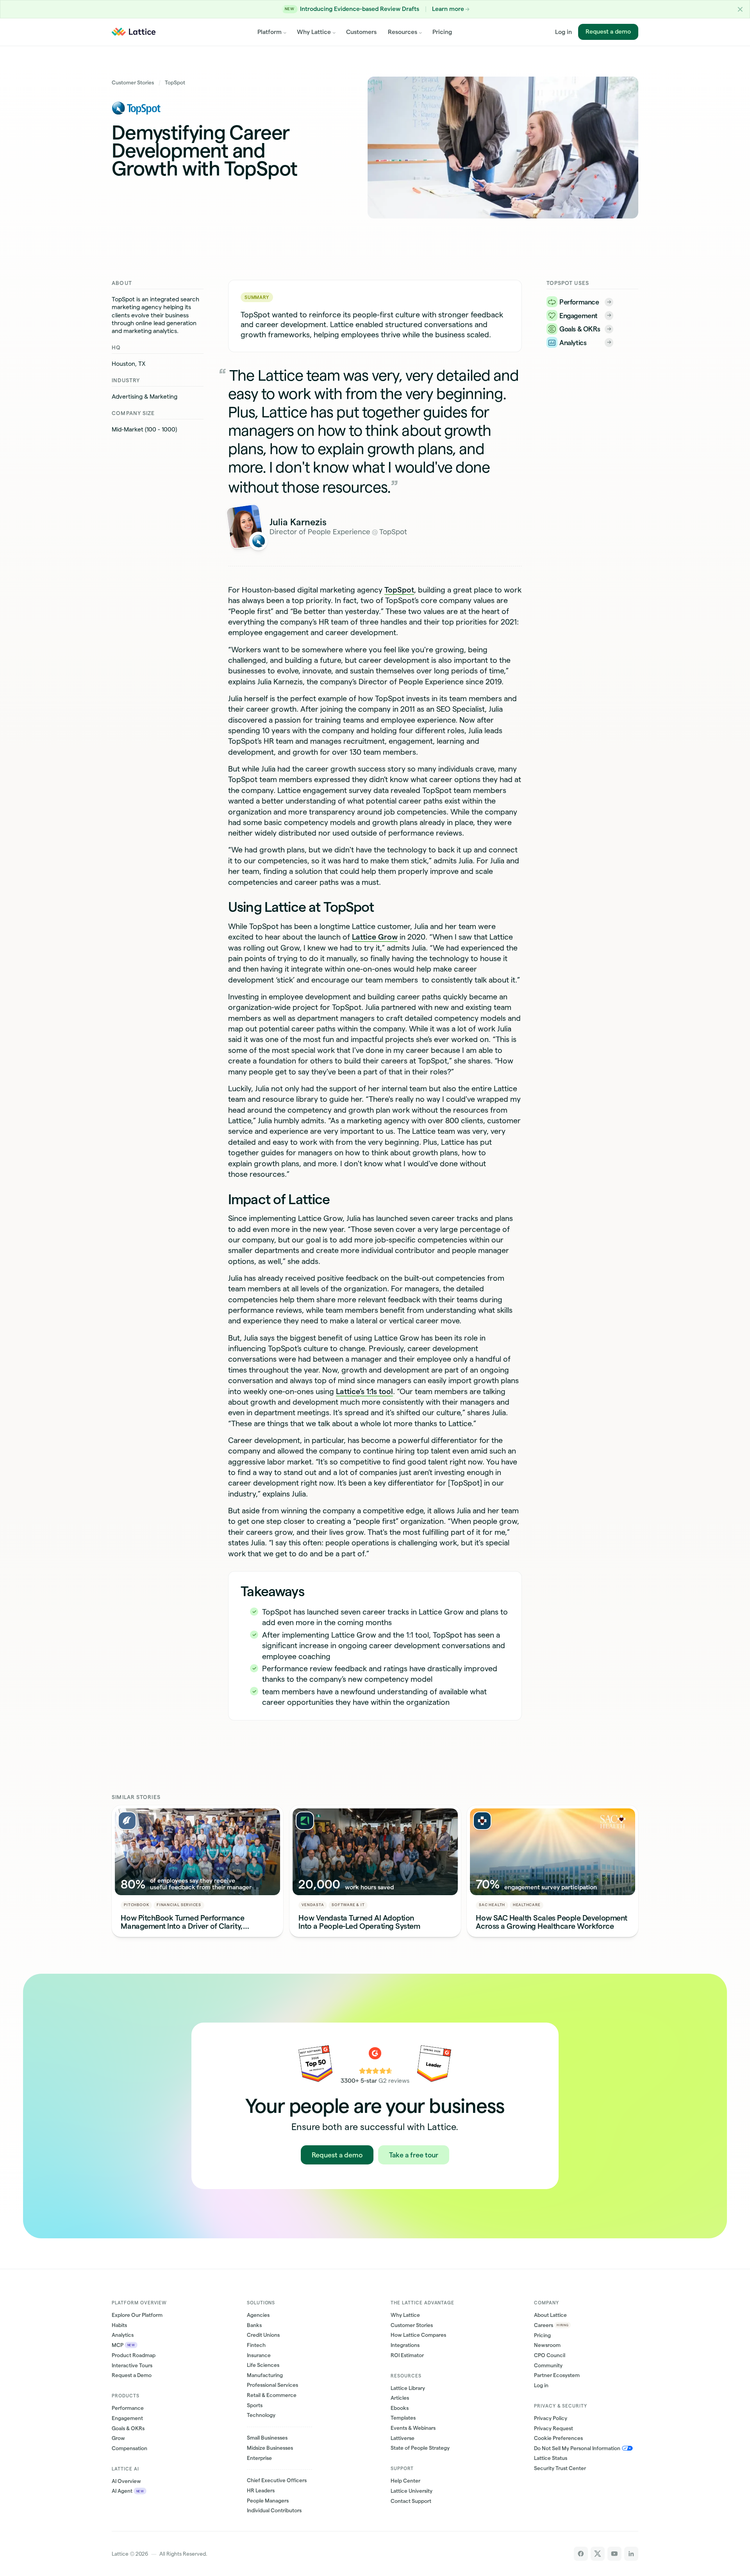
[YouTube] (614, 2554)
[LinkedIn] (631, 2554)
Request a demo (608, 31)
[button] (740, 9)
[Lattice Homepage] (134, 32)
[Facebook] (581, 2554)
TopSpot (399, 590)
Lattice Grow (375, 937)
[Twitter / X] (597, 2554)
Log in (563, 32)
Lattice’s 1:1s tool (364, 1391)
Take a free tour (414, 2155)
